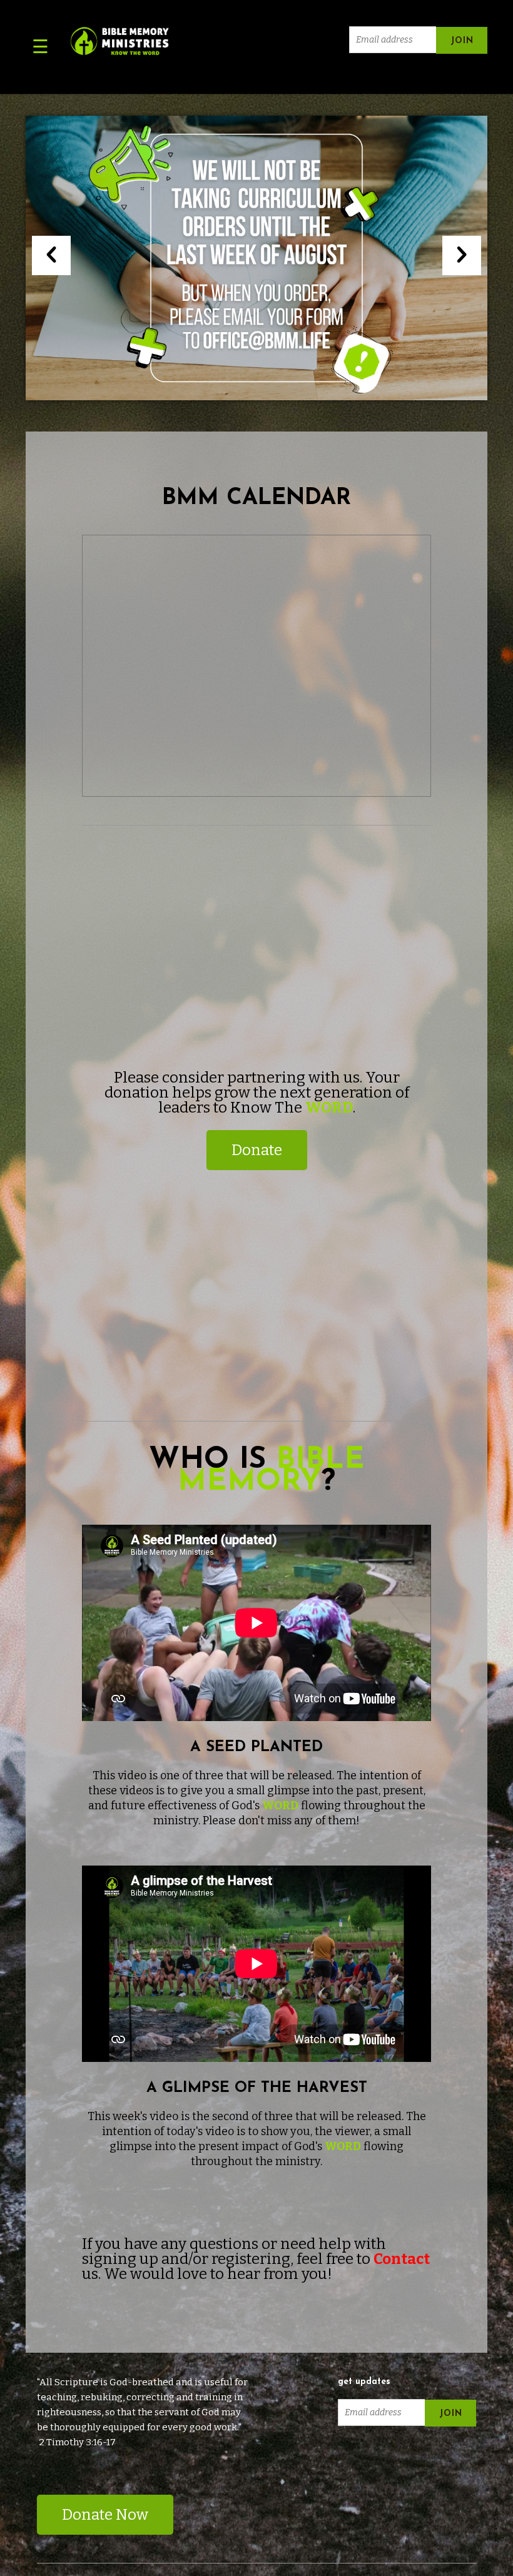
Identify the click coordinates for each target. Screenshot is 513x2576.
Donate (257, 1150)
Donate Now (105, 2515)
